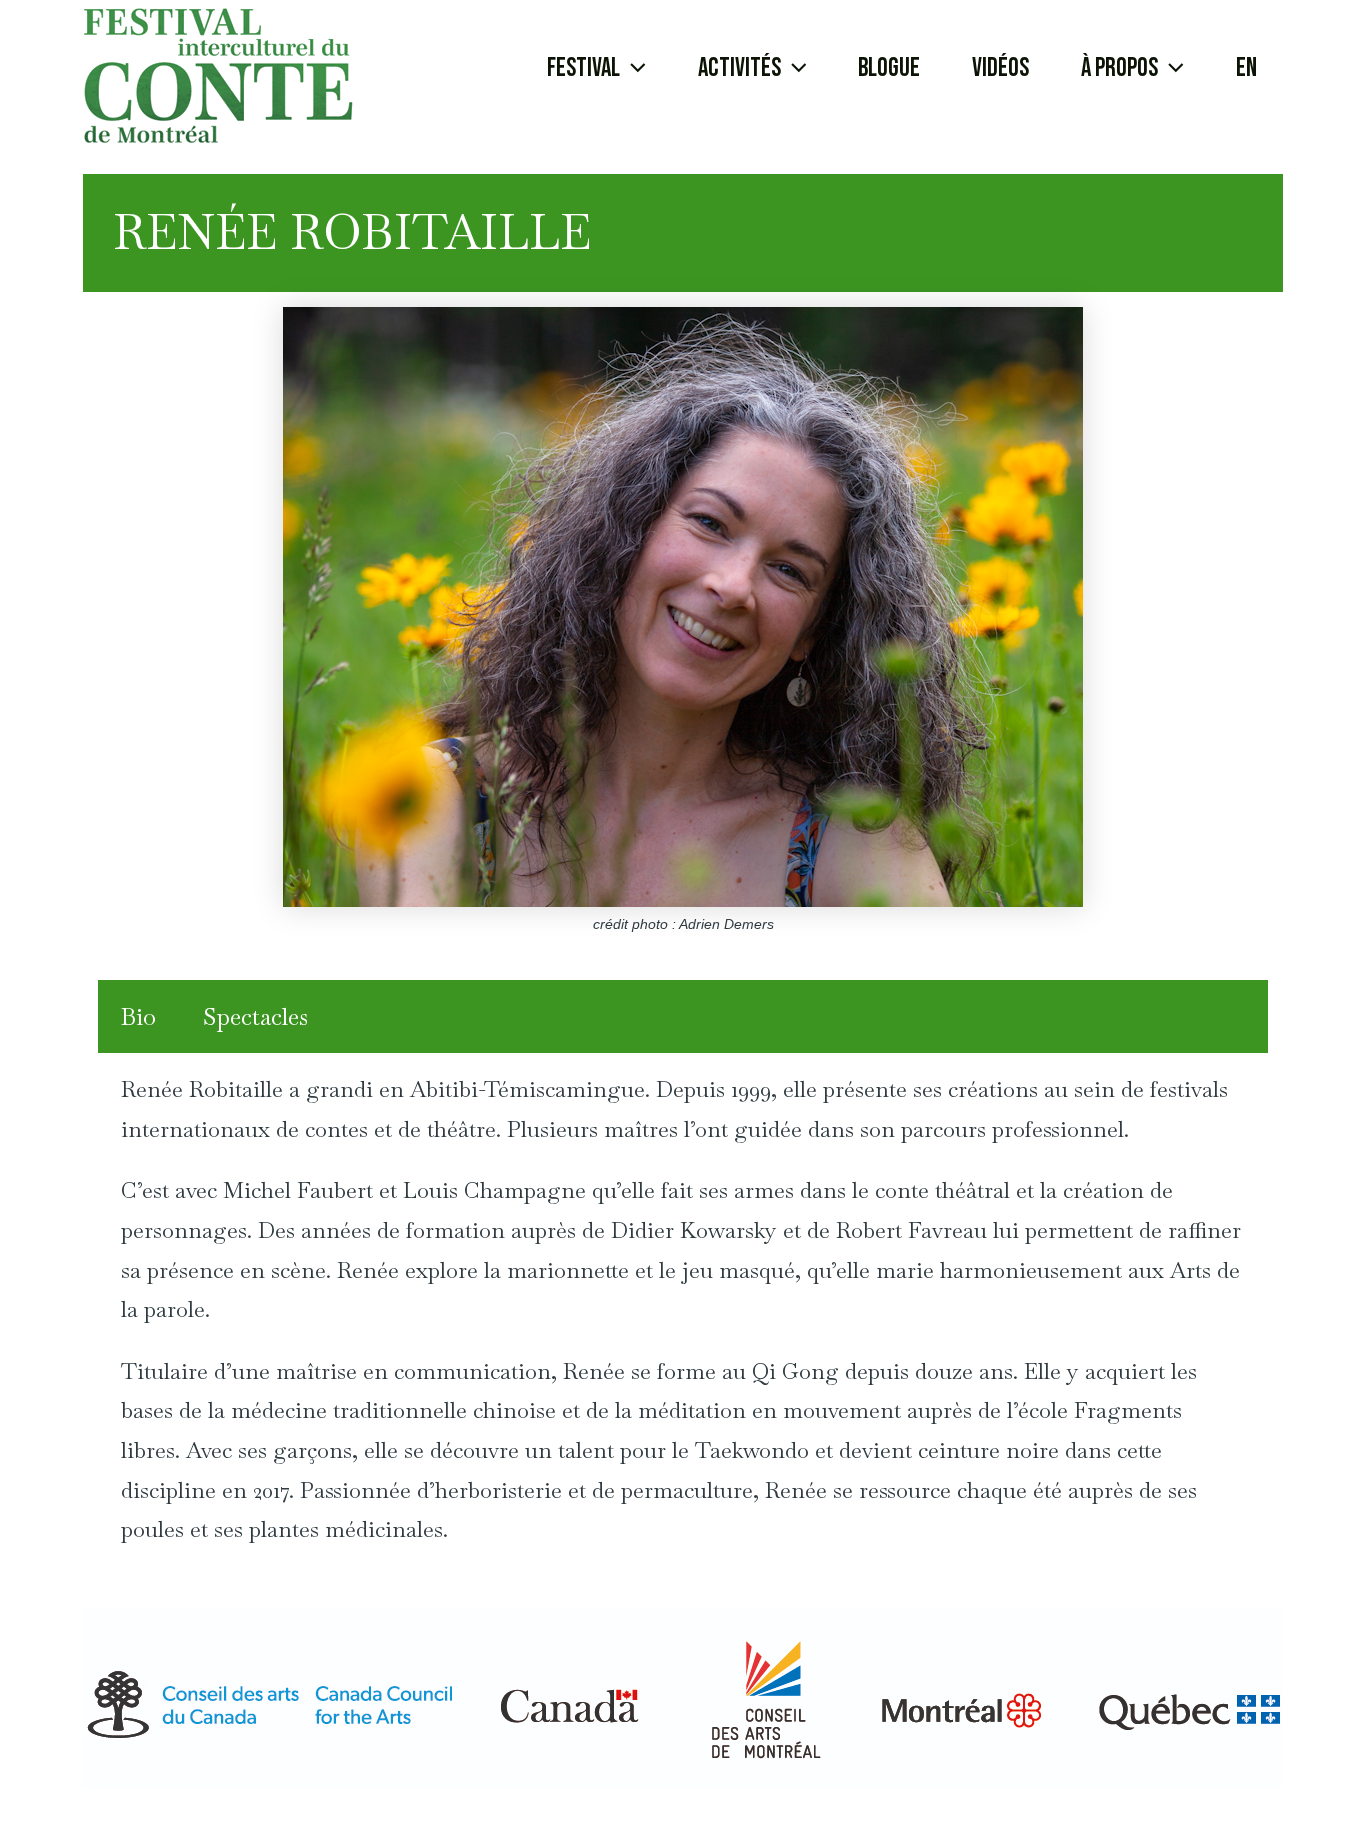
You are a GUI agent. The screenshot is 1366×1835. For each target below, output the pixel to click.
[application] (633, 69)
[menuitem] (1246, 69)
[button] (596, 69)
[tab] (138, 1017)
